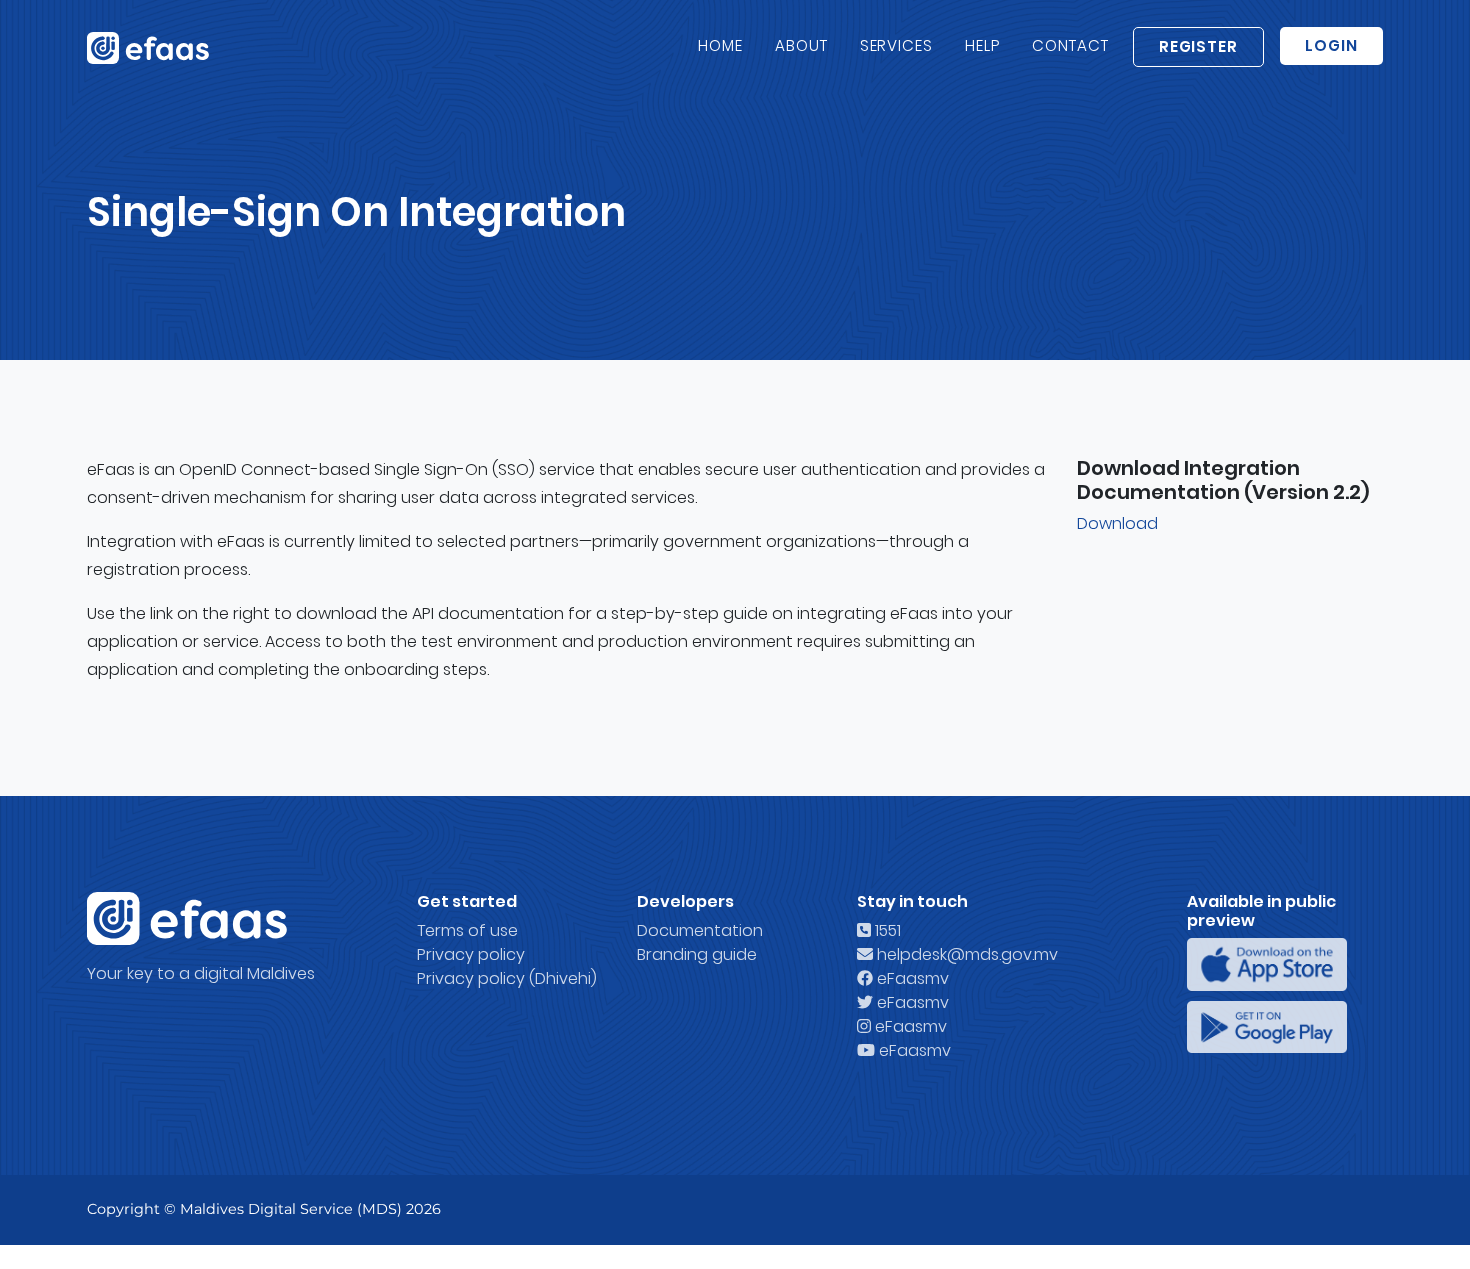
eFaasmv (911, 978)
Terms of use (467, 930)
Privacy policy (471, 954)
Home (720, 45)
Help (982, 45)
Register (1199, 46)
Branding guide (697, 954)
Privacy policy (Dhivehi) (507, 978)
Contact (1070, 45)
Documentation (700, 930)
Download (1117, 523)
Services (897, 45)
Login (1331, 45)
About (801, 45)
